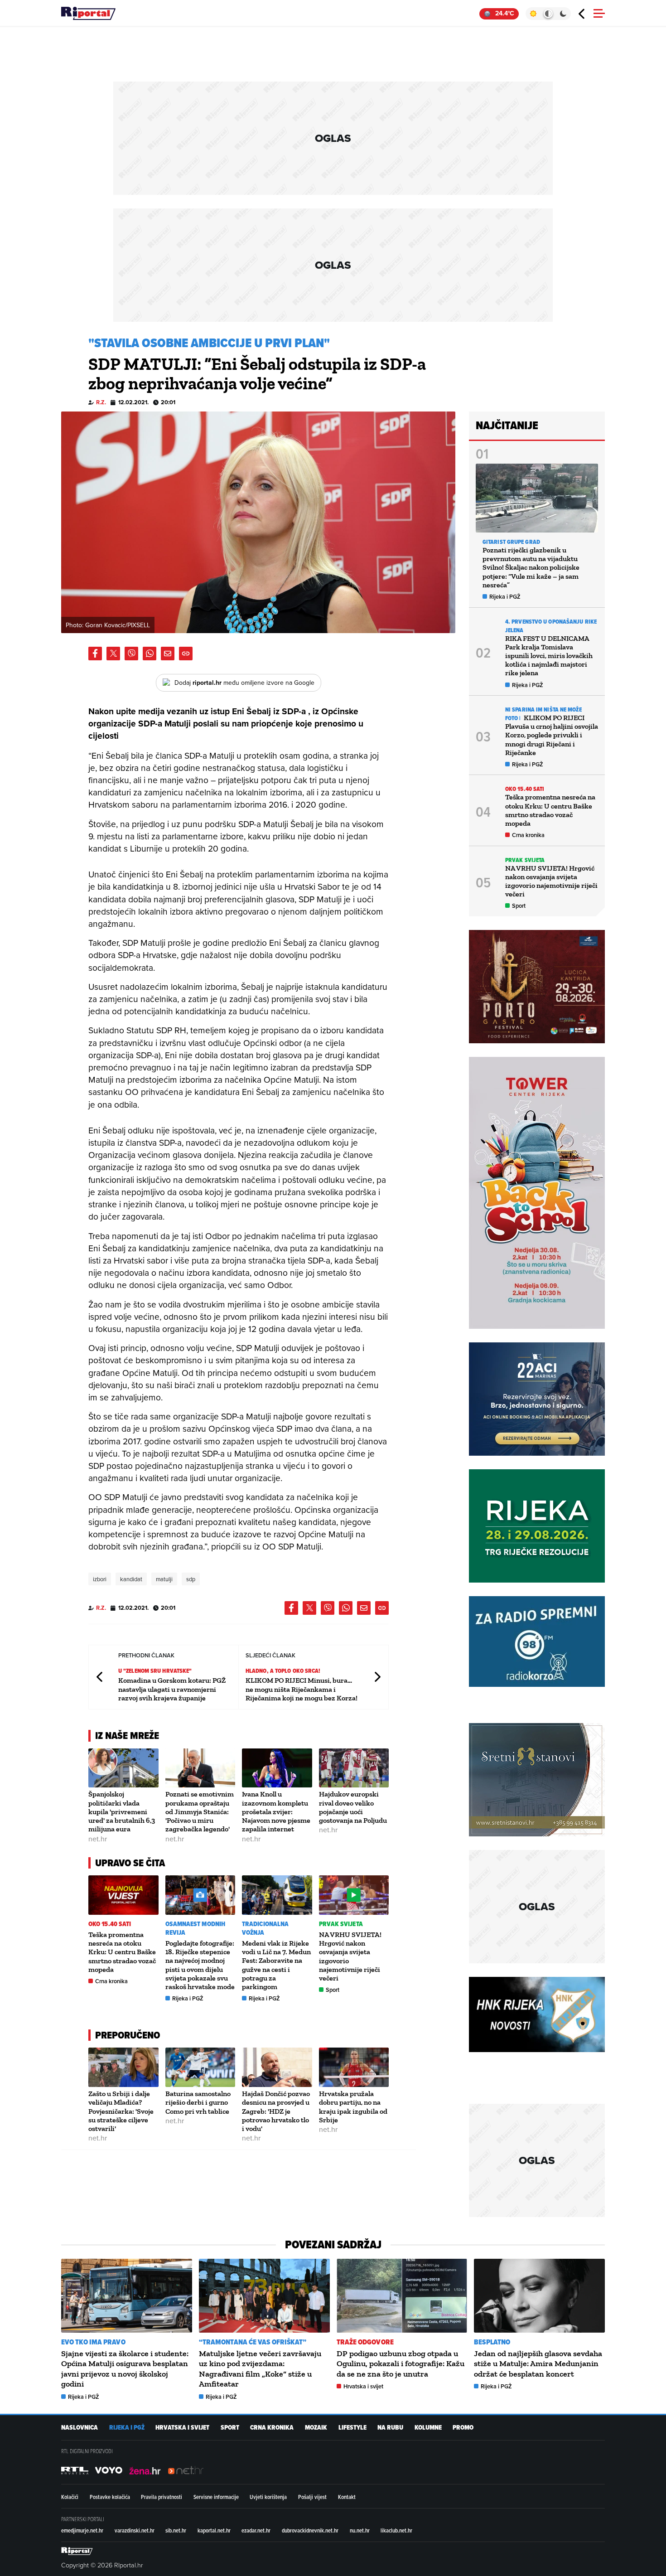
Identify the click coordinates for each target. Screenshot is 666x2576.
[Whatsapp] (150, 654)
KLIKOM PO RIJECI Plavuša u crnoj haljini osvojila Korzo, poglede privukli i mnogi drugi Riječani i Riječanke (552, 735)
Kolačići (70, 2497)
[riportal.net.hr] (77, 2551)
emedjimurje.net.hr (82, 2530)
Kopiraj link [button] (186, 654)
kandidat (131, 1579)
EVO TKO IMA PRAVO (93, 2342)
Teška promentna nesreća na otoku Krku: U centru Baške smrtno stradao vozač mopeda (122, 1952)
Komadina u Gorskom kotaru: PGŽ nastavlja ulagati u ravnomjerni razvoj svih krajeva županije (172, 1689)
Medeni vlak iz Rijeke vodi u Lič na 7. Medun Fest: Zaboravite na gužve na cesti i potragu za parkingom (276, 1965)
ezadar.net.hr (256, 2530)
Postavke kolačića (110, 2497)
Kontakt (347, 2497)
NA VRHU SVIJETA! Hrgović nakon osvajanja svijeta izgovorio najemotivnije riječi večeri (551, 881)
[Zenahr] (145, 2470)
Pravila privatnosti (162, 2497)
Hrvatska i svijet (363, 2386)
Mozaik (316, 2428)
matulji (164, 1579)
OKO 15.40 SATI (110, 1924)
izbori (100, 1579)
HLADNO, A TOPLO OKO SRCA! (283, 1671)
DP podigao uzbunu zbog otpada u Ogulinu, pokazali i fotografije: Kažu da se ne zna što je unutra (401, 2364)
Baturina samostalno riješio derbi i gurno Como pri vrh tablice (198, 2102)
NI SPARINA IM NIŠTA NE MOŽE (543, 709)
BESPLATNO (492, 2342)
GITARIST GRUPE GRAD (511, 542)
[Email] (168, 654)
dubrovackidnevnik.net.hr (310, 2530)
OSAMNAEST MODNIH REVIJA (195, 1928)
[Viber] (131, 654)
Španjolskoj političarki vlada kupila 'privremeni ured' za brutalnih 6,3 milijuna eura (122, 1811)
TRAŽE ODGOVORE (365, 2342)
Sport (333, 1990)
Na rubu (390, 2428)
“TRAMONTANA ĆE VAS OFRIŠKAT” (253, 2342)
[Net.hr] (75, 2470)
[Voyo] (109, 2470)
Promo (463, 2428)
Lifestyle (352, 2428)
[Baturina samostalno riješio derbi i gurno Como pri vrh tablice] (200, 2067)
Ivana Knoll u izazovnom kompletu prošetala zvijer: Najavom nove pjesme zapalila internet (276, 1811)
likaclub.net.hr (396, 2530)
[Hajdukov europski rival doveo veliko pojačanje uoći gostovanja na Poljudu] (354, 1768)
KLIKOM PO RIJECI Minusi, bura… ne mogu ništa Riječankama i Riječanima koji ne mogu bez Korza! (302, 1689)
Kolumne (428, 2428)
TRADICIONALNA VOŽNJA (265, 1928)
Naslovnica (80, 2428)
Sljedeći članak (377, 1677)
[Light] (533, 14)
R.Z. (101, 402)
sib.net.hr (176, 2530)
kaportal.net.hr (214, 2530)
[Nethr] (186, 2470)
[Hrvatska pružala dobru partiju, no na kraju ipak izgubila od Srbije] (354, 2067)
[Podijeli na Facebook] (95, 654)
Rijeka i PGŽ (188, 1998)
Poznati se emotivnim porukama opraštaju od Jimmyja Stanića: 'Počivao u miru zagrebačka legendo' (200, 1811)
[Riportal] (88, 14)
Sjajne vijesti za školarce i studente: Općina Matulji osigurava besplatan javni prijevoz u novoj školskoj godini (125, 2369)
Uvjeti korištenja (268, 2497)
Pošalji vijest (312, 2497)
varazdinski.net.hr (135, 2530)
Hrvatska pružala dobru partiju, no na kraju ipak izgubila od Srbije (353, 2107)
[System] (548, 14)
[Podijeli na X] (113, 654)
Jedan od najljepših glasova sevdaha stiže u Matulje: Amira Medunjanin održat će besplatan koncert (538, 2364)
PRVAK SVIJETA (341, 1924)
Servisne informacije (216, 2497)
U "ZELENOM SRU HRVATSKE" (155, 1671)
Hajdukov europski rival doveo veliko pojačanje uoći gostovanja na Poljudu (353, 1807)
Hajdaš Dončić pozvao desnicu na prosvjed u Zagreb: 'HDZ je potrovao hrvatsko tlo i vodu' (276, 2111)
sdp (191, 1579)
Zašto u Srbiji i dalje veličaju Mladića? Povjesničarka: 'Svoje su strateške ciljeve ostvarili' (121, 2111)
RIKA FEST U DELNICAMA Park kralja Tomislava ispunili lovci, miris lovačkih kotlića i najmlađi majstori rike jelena (549, 656)
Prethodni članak (100, 1677)
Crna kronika (111, 1981)
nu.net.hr (360, 2530)
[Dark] (563, 14)
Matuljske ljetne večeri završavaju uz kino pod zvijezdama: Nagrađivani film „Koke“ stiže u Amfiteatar (260, 2369)
